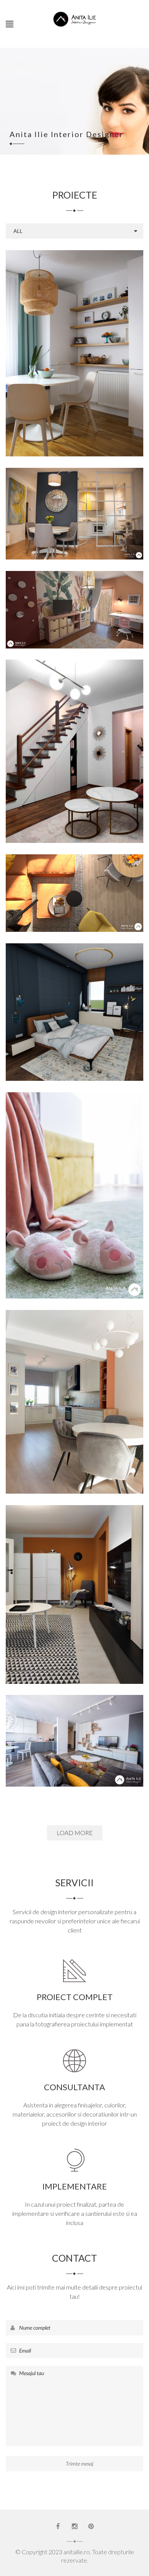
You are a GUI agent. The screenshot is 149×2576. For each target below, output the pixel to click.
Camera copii (60, 358)
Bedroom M (75, 1009)
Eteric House (75, 748)
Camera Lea (74, 1192)
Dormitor (89, 358)
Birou (12, 756)
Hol (107, 358)
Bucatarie (32, 358)
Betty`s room (75, 606)
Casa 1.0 (74, 1399)
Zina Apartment (75, 511)
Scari (138, 756)
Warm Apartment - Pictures (75, 1738)
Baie (26, 518)
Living (121, 358)
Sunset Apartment (74, 1591)
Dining (67, 518)
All (18, 231)
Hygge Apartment (75, 350)
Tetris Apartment (75, 890)
